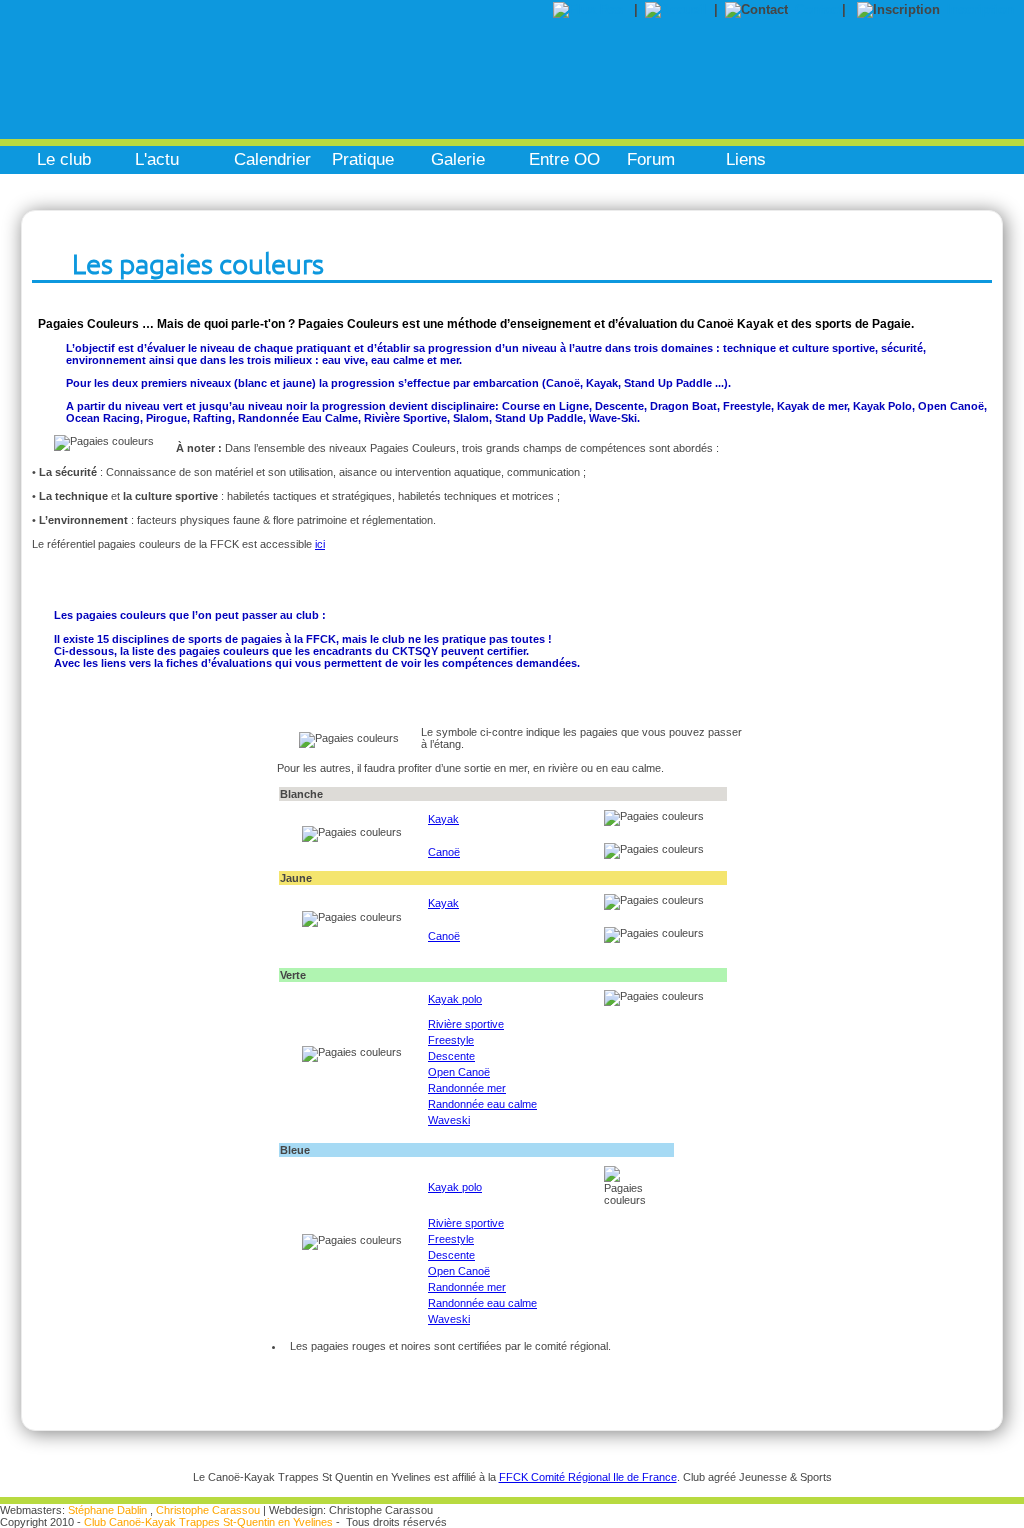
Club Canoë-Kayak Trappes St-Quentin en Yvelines (208, 1522)
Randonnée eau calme (482, 1104)
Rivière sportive (466, 1024)
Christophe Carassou (208, 1510)
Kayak (443, 819)
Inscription (980, 9)
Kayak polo (455, 999)
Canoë (444, 852)
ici (320, 544)
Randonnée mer (467, 1088)
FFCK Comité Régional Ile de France (588, 1477)
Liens (746, 159)
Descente (451, 1056)
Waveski (449, 1120)
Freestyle (451, 1040)
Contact (818, 9)
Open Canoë (459, 1072)
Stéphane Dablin (107, 1510)
